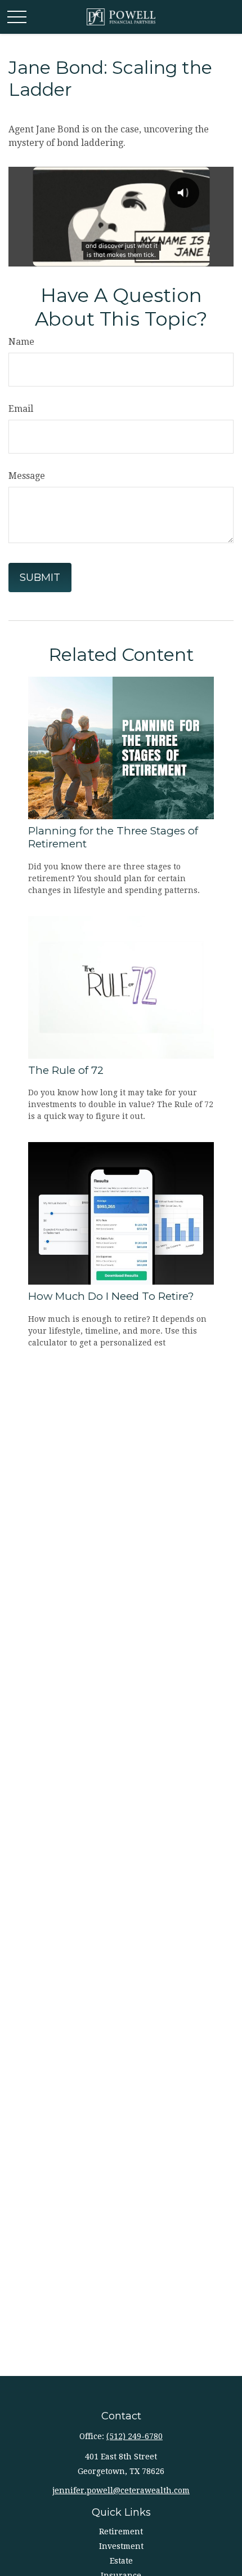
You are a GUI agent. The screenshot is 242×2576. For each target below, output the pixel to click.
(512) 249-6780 (135, 2436)
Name (21, 342)
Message (27, 476)
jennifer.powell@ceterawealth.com (121, 2490)
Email (21, 409)
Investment (121, 2546)
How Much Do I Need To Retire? (111, 1296)
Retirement (121, 2531)
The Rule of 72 (66, 1070)
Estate (121, 2561)
